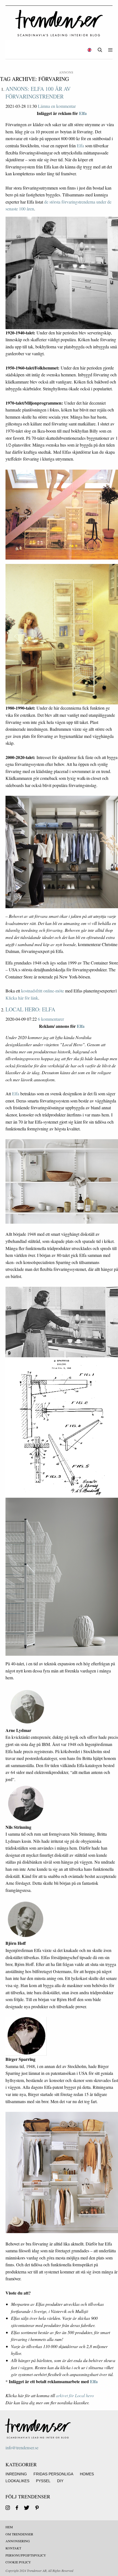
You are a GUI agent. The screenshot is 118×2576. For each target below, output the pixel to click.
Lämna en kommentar (57, 106)
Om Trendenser (19, 2534)
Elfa (83, 113)
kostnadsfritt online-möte (43, 991)
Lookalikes (17, 2481)
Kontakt (13, 2548)
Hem (9, 2527)
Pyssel (43, 2481)
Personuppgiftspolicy (26, 2555)
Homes (87, 2474)
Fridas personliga (53, 2474)
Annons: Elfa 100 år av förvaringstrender (38, 93)
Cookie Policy (18, 2562)
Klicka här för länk (22, 998)
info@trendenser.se (22, 2447)
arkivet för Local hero (75, 2395)
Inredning (16, 2474)
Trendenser (59, 23)
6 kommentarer (51, 1019)
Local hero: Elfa (30, 1009)
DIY (60, 2481)
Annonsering (18, 2541)
